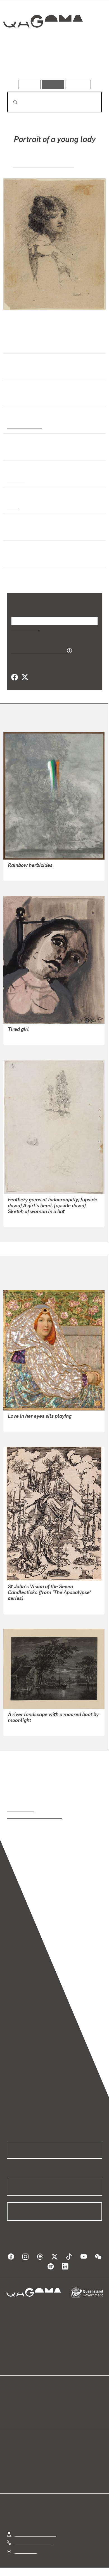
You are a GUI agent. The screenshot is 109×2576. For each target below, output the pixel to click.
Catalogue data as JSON (36, 650)
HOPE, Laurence (24, 1037)
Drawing (15, 479)
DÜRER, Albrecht (25, 1606)
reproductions (20, 1809)
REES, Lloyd (20, 1219)
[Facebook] (15, 677)
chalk (12, 506)
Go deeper (86, 64)
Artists (53, 64)
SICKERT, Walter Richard (43, 164)
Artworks (21, 64)
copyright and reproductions (34, 1816)
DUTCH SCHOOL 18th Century (38, 1728)
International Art (24, 426)
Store (12, 2414)
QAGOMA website (24, 2407)
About (63, 2407)
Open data (17, 2400)
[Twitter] (25, 677)
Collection (43, 42)
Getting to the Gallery (35, 2534)
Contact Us (25, 2551)
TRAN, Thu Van (23, 873)
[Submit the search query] (11, 102)
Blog (61, 2400)
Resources (78, 84)
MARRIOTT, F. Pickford (30, 1424)
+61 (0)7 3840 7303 (34, 2542)
